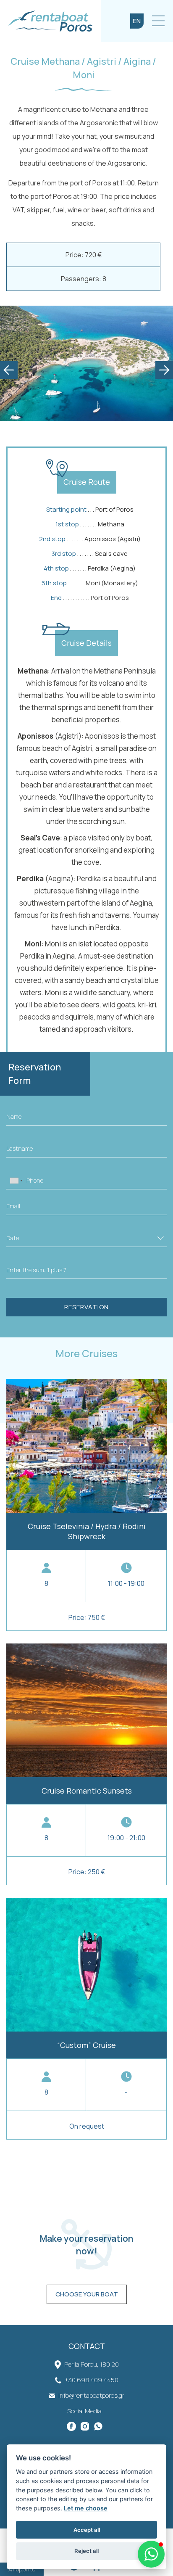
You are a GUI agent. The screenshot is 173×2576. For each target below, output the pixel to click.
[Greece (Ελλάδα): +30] (16, 1181)
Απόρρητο (22, 2569)
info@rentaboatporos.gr (91, 2395)
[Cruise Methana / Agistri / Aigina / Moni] (86, 363)
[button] (151, 2554)
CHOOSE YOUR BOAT (87, 2294)
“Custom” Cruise (86, 2019)
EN (137, 21)
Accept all (87, 2530)
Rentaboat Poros (50, 21)
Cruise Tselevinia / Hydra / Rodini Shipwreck (86, 1505)
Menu (158, 21)
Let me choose (86, 2508)
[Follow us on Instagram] (86, 2426)
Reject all (86, 2551)
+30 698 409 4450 (92, 2380)
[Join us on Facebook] (73, 2426)
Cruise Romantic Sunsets (86, 1764)
